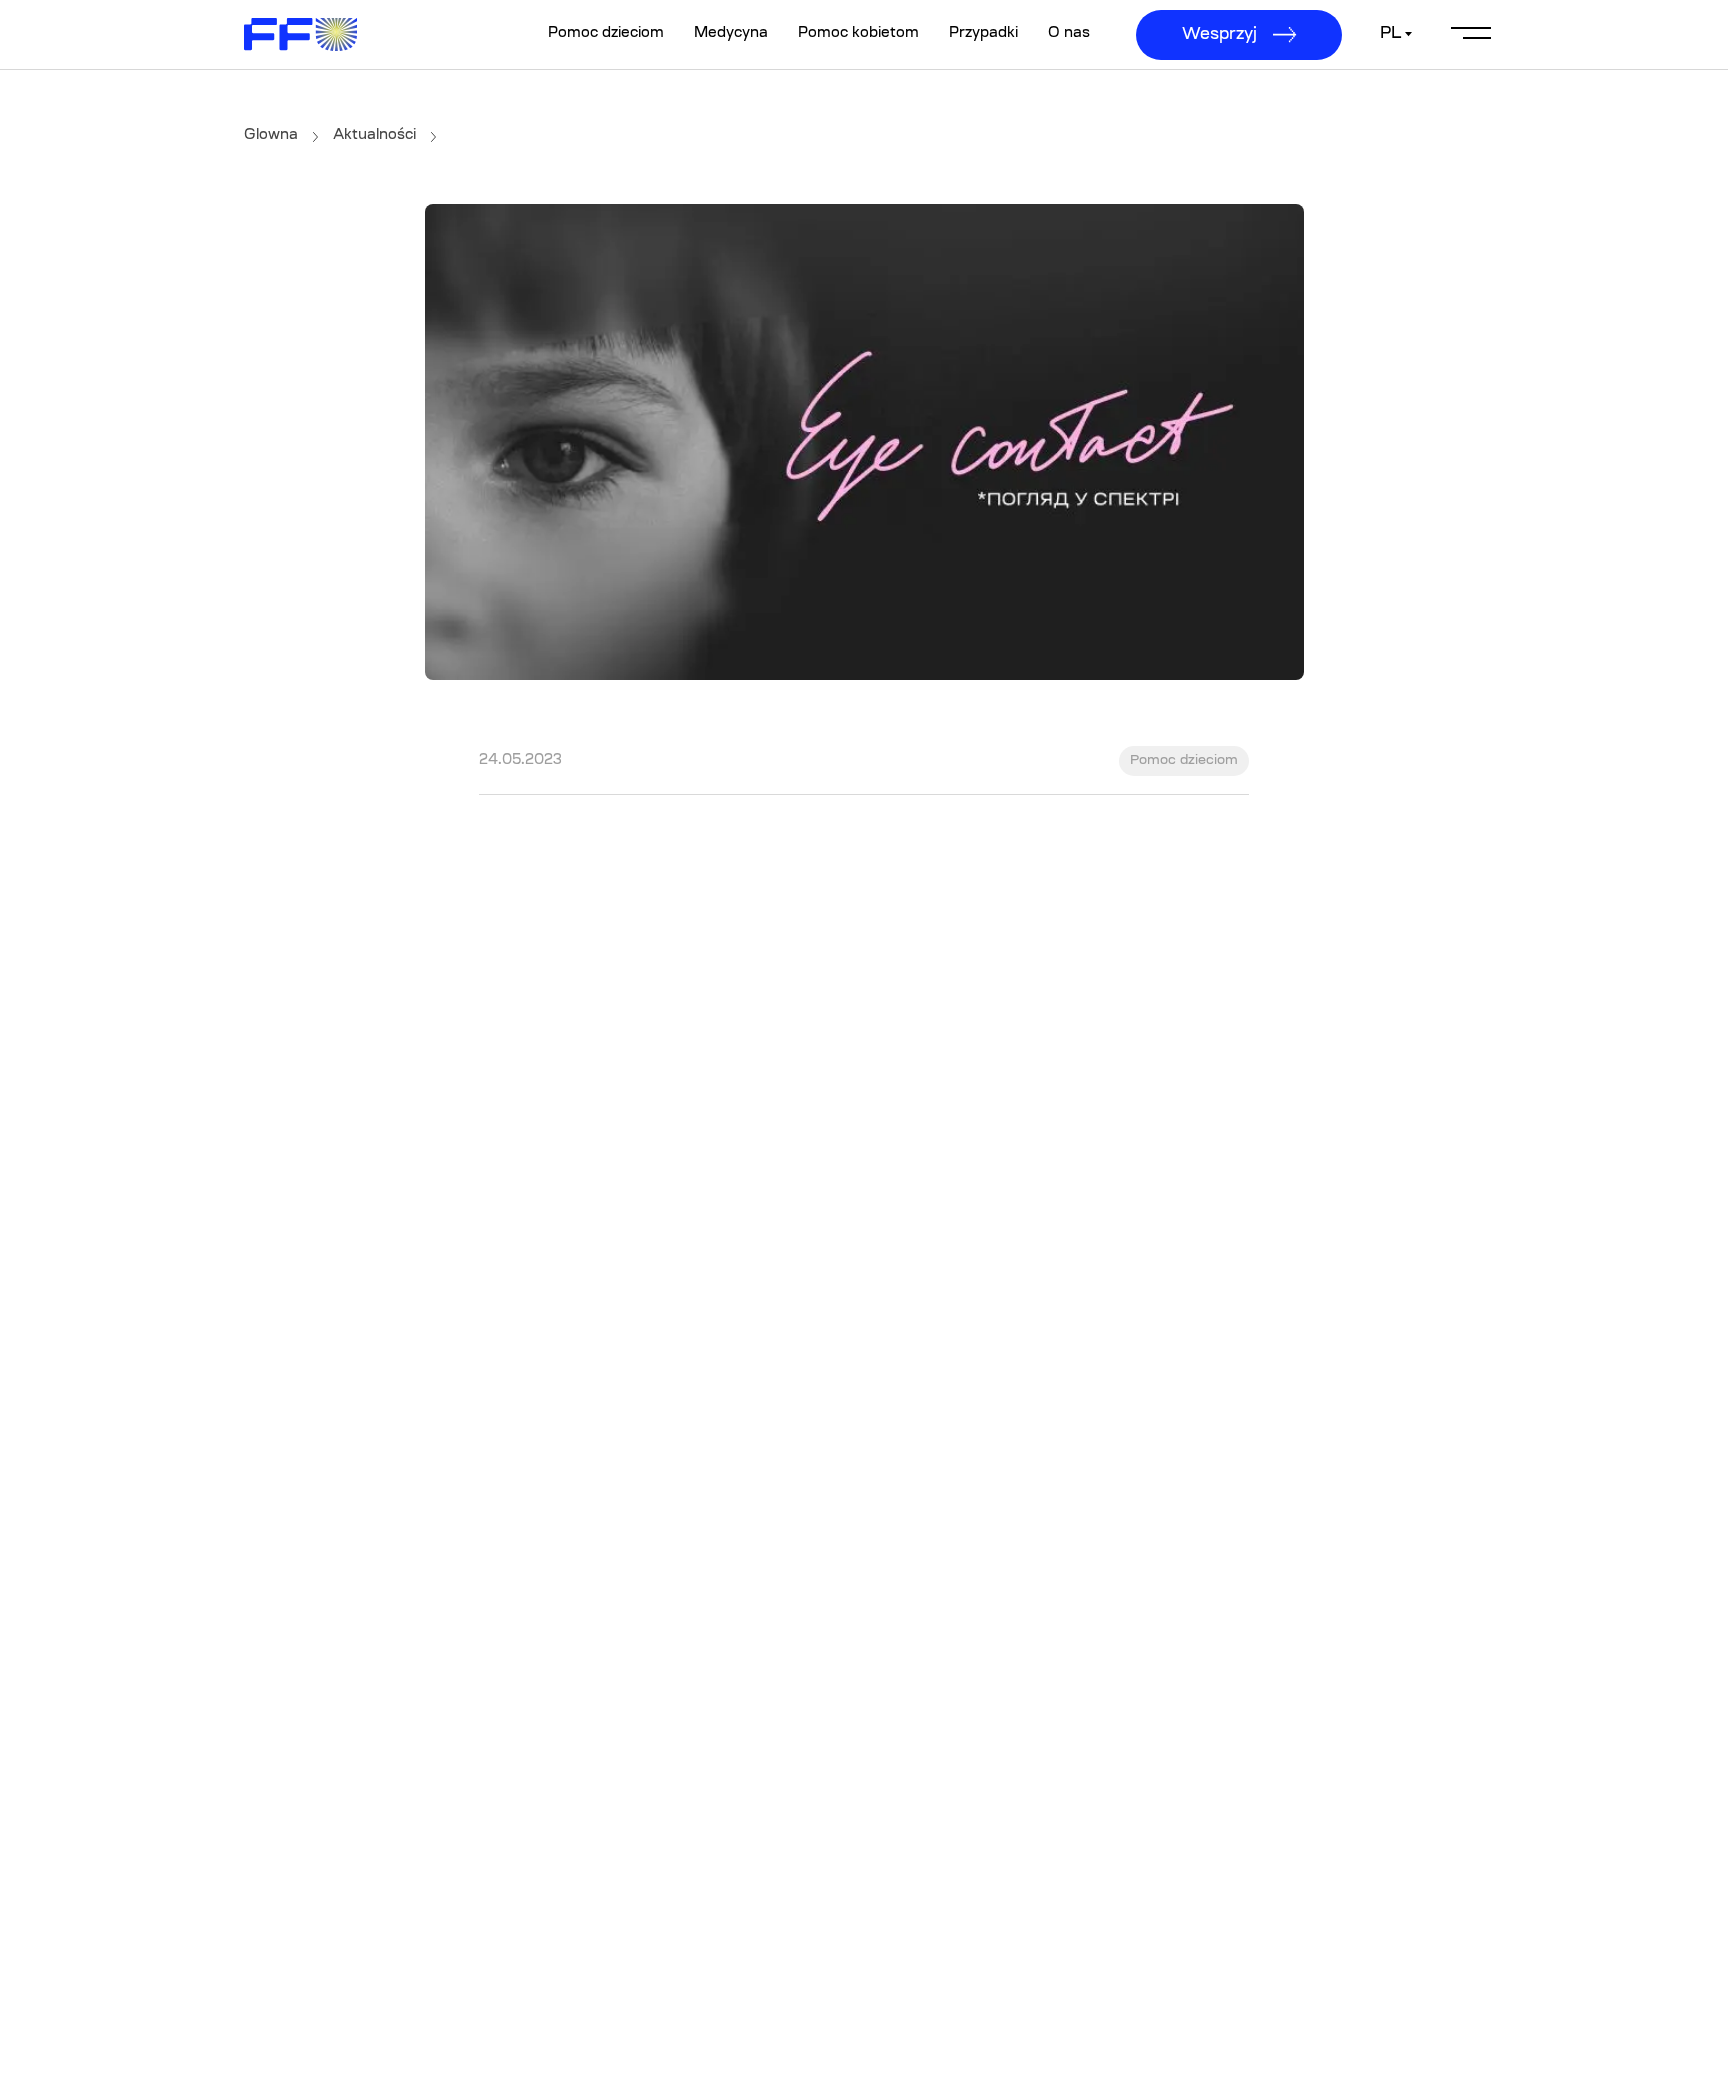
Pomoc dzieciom (606, 34)
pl (1391, 34)
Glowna (271, 136)
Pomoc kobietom (858, 34)
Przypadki (983, 34)
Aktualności (374, 136)
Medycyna (731, 34)
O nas (1069, 34)
